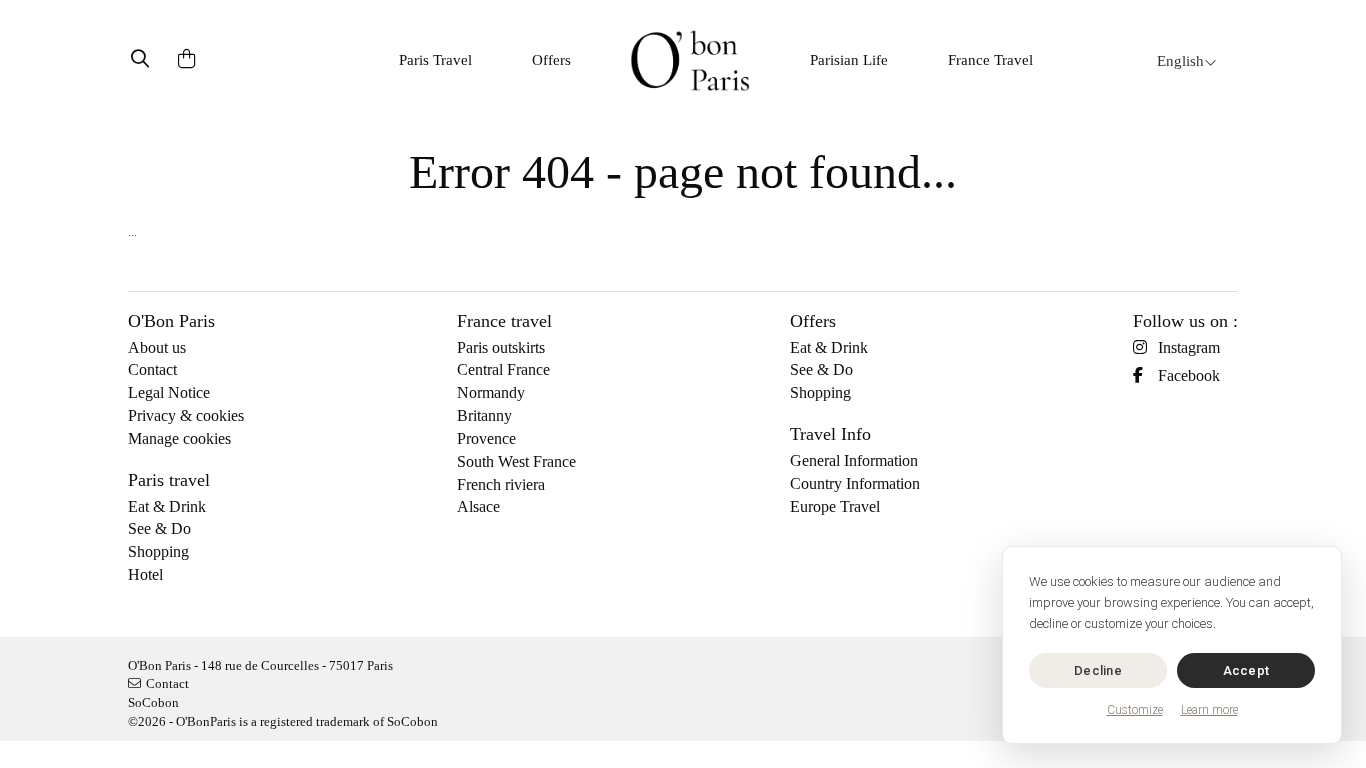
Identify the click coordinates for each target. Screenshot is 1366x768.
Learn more (1209, 710)
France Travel (990, 60)
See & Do (159, 528)
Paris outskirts (501, 347)
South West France (516, 461)
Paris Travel (435, 60)
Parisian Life (849, 60)
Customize (1135, 710)
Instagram (1189, 347)
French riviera (501, 484)
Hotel (145, 574)
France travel (504, 321)
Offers (551, 60)
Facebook (1189, 375)
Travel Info (830, 434)
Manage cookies (179, 438)
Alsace (478, 506)
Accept (1246, 670)
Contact (152, 369)
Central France (503, 369)
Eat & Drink (167, 506)
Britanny (484, 415)
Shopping (158, 551)
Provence (486, 438)
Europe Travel (835, 506)
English (1180, 61)
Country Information (855, 483)
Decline (1098, 670)
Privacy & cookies (186, 415)
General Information (854, 460)
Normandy (491, 392)
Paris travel (169, 480)
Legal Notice (169, 392)
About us (157, 347)
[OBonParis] (690, 60)
